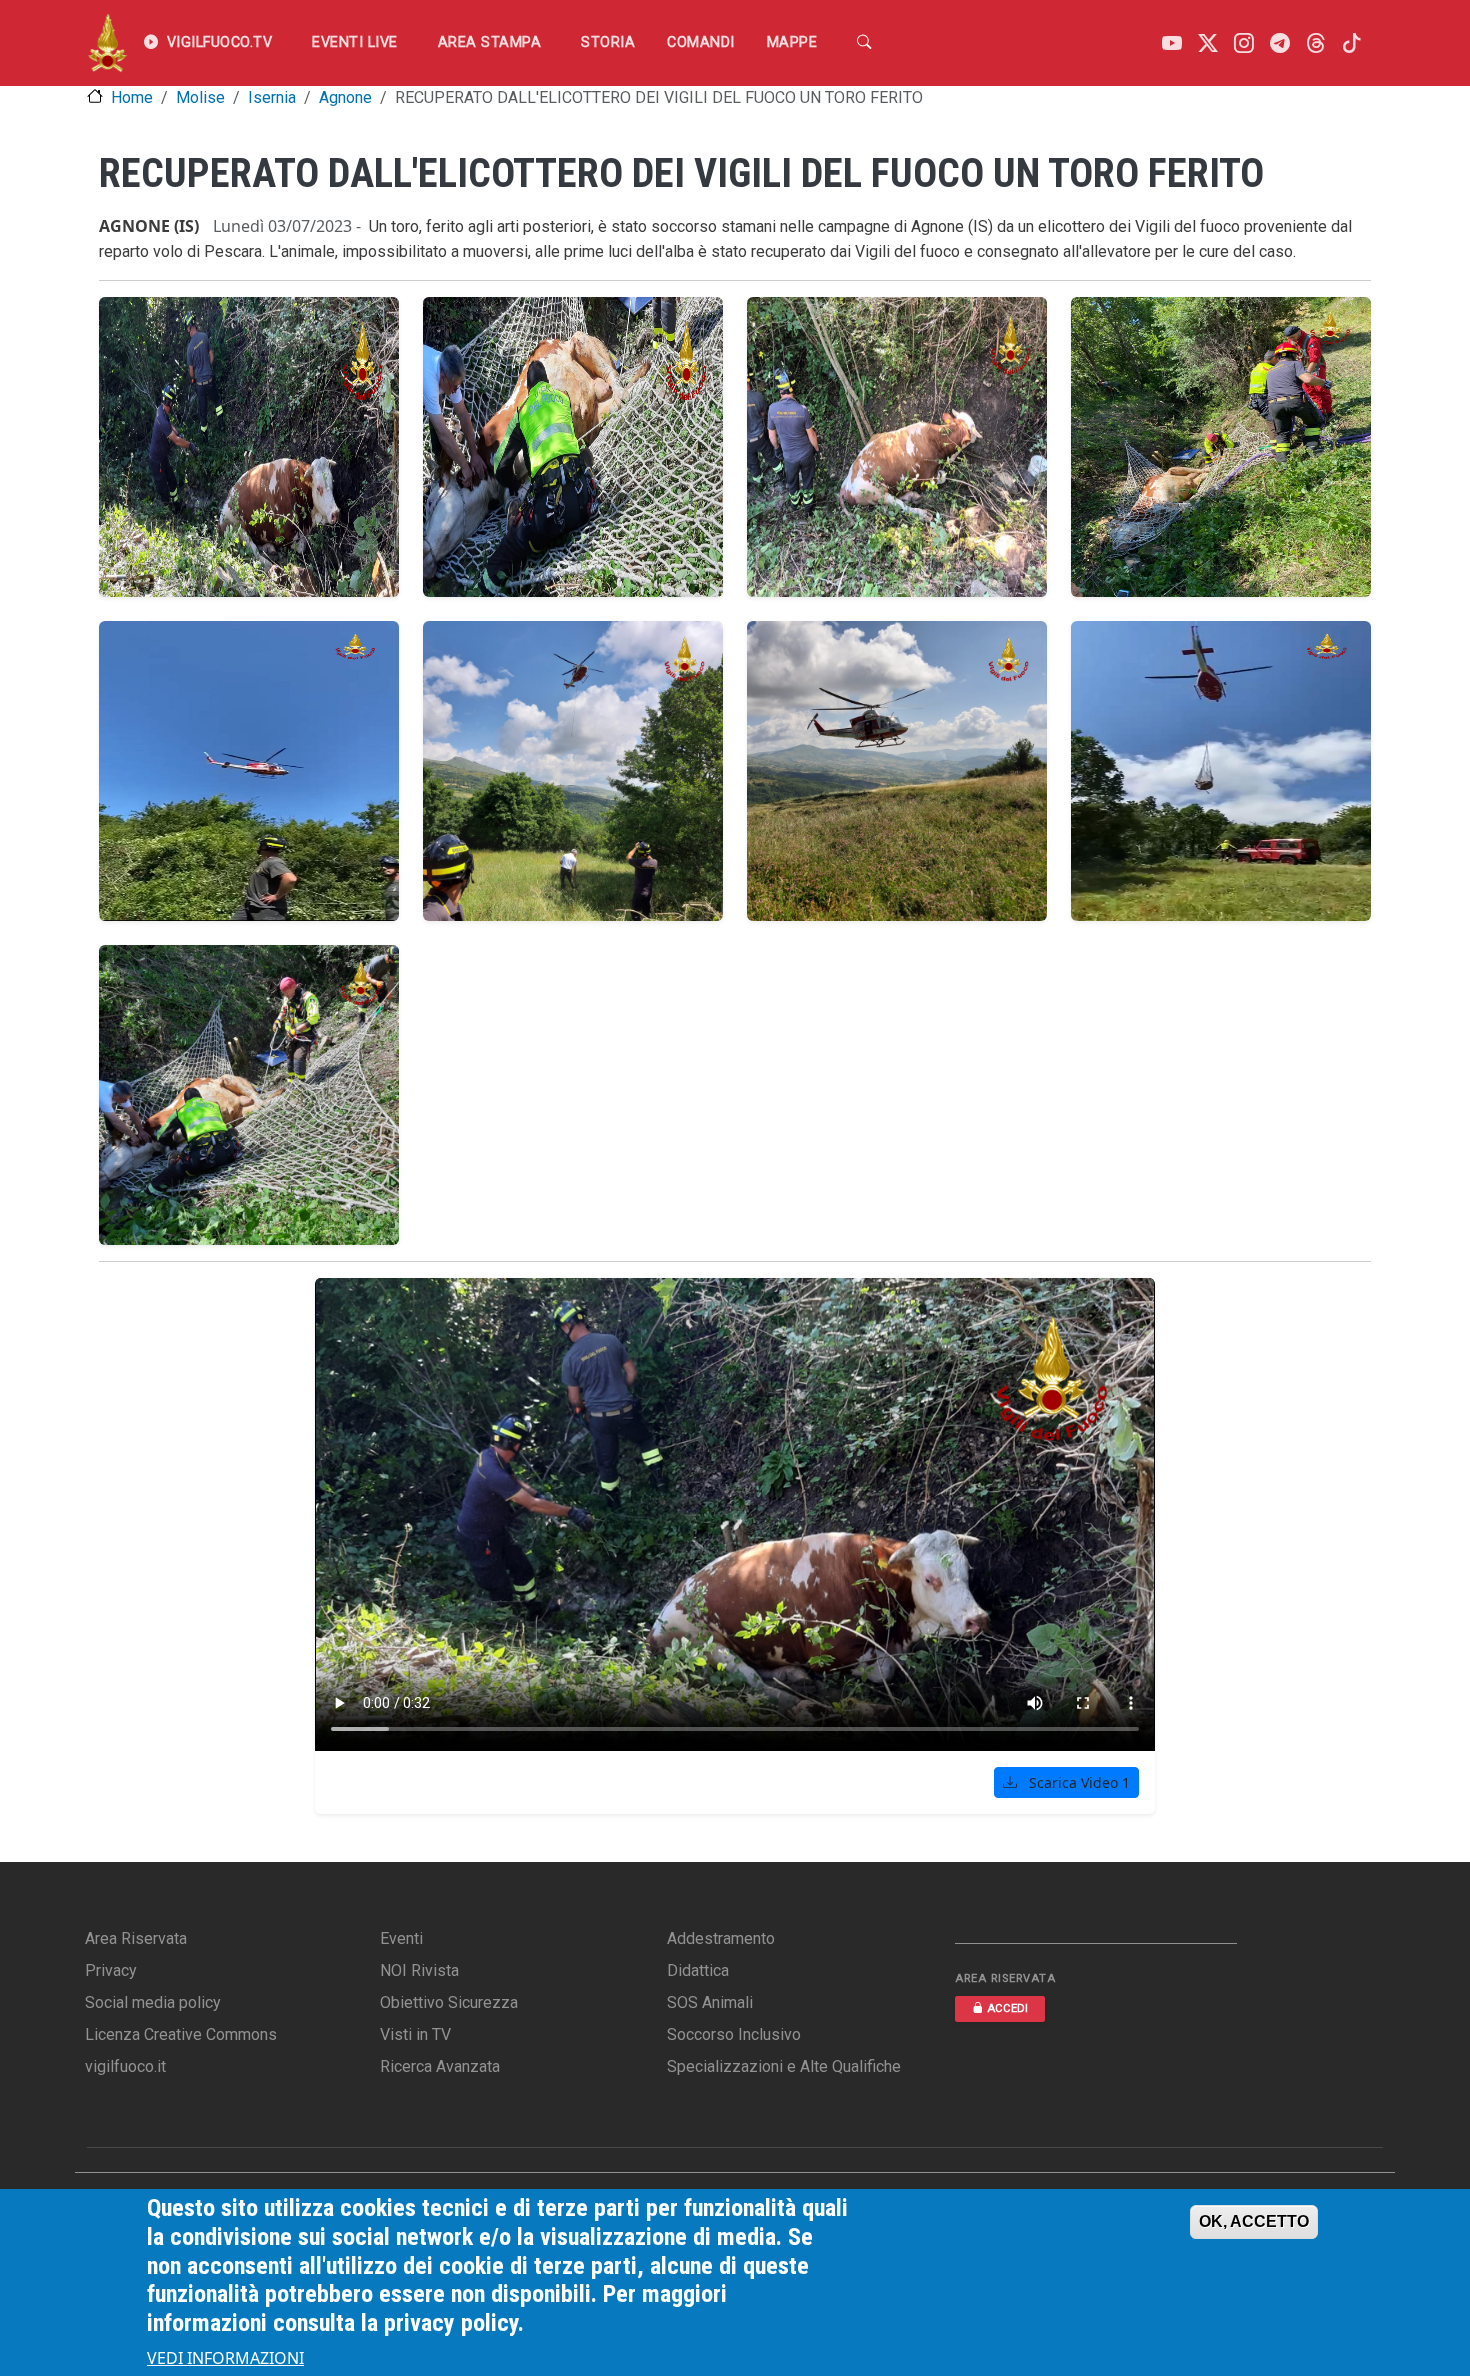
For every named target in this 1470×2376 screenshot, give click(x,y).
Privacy (111, 1970)
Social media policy (153, 2002)
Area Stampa (490, 42)
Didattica (698, 1970)
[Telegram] (1280, 43)
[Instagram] (1244, 43)
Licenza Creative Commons (181, 2034)
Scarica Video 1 (1077, 1782)
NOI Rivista (419, 1970)
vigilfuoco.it (125, 2066)
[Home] (107, 43)
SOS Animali (710, 2002)
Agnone (345, 97)
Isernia (272, 97)
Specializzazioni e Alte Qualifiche (784, 2066)
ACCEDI (1007, 2008)
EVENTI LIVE (355, 42)
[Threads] (1316, 43)
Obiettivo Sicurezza (449, 2002)
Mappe (792, 42)
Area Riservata (136, 1938)
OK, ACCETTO (1254, 2221)
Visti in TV (415, 2034)
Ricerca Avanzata (440, 2066)
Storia (608, 42)
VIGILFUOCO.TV (220, 42)
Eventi (401, 1938)
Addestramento (721, 1938)
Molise (200, 97)
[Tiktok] (1352, 43)
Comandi (701, 42)
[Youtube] (1172, 43)
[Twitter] (1208, 43)
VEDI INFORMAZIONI (225, 2358)
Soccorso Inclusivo (734, 2034)
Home (132, 97)
